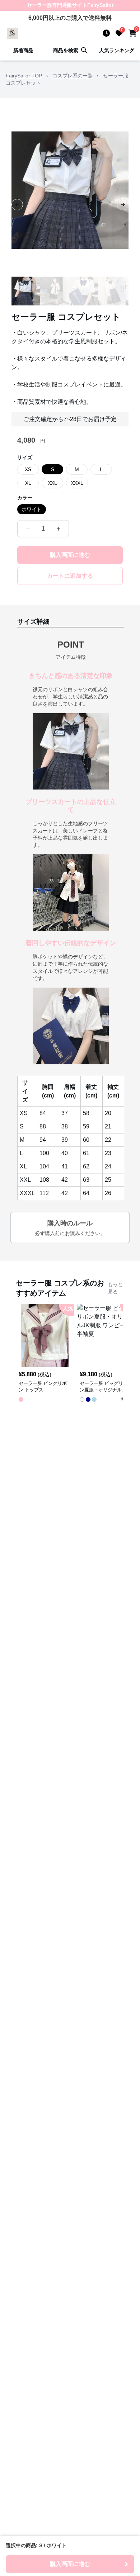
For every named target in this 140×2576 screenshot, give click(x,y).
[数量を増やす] (59, 529)
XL (28, 483)
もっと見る (115, 1288)
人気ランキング (117, 50)
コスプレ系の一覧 (73, 76)
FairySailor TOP (24, 76)
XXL (52, 483)
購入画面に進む (70, 555)
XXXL (77, 483)
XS (28, 469)
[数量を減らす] (28, 529)
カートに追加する (70, 576)
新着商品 (23, 50)
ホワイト (32, 509)
